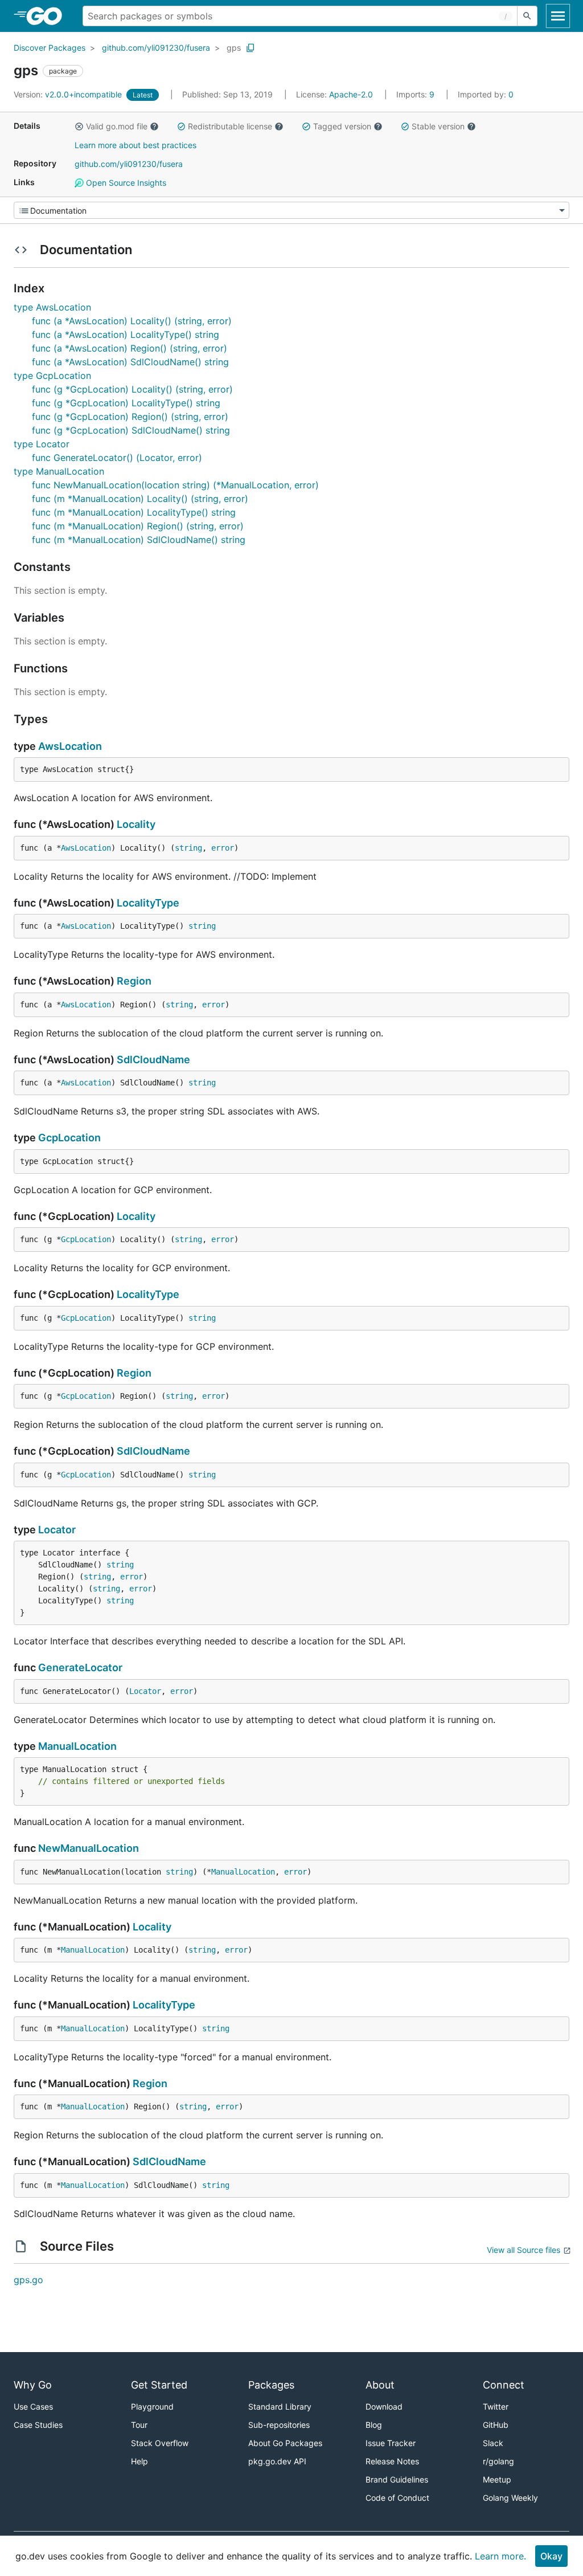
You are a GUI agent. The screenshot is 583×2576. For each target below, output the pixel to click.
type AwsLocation (52, 307)
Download (384, 2406)
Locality (136, 824)
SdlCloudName (153, 1060)
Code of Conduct (397, 2498)
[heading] (48, 16)
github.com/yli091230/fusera (156, 48)
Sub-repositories (279, 2425)
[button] (79, 126)
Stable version (438, 126)
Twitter (496, 2406)
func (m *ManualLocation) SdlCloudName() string (139, 540)
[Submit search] (527, 16)
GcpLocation (69, 1138)
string (188, 848)
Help (139, 2461)
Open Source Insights (125, 183)
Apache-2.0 (351, 94)
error (223, 848)
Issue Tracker (391, 2443)
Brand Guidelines (397, 2479)
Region (134, 981)
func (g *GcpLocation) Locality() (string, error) (132, 389)
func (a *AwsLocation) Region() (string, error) (130, 348)
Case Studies (38, 2425)
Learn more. (500, 2556)
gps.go (28, 2280)
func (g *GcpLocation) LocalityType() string (126, 403)
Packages (271, 2385)
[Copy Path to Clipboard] (251, 48)
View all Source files (524, 2250)
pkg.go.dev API (277, 2461)
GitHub (496, 2425)
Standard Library (280, 2406)
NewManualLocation (89, 1848)
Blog (374, 2425)
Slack (493, 2443)
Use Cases (33, 2406)
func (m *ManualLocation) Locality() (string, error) (140, 499)
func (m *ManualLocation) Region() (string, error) (138, 526)
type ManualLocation (59, 471)
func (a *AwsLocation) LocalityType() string (126, 334)
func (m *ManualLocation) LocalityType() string (134, 512)
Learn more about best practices (136, 145)
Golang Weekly (510, 2498)
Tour (139, 2425)
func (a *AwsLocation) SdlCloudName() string (130, 362)
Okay (551, 2556)
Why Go (33, 2385)
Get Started (159, 2385)
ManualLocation (77, 1746)
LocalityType (148, 903)
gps (234, 48)
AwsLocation (70, 746)
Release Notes (392, 2461)
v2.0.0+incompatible (69, 94)
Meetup (497, 2479)
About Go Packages (285, 2443)
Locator (57, 1530)
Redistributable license (230, 126)
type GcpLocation (52, 375)
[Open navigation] (558, 16)
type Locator (42, 444)
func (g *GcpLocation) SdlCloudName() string (131, 430)
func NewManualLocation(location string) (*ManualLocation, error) (175, 485)
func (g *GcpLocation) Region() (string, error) (130, 417)
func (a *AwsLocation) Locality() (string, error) (132, 321)
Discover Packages (50, 48)
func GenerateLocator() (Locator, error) (117, 458)
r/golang (498, 2461)
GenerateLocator (80, 1667)
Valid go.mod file (117, 126)
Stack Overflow (160, 2443)
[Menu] (291, 210)
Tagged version (342, 126)
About (380, 2385)
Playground (152, 2406)
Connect (504, 2385)
